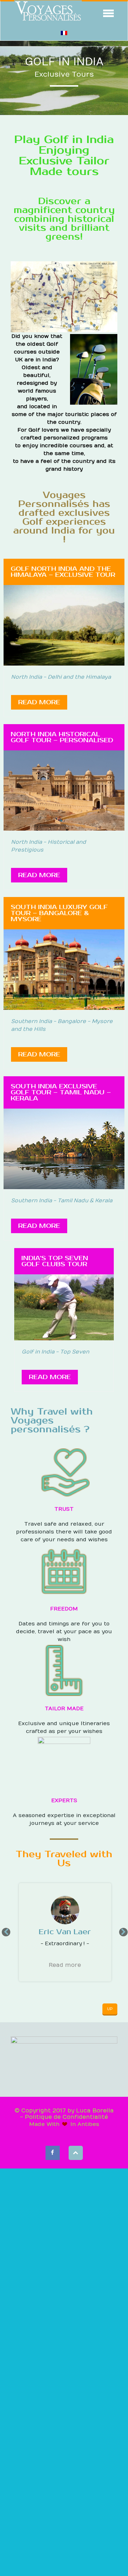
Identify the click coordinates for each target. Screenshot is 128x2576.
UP (110, 2009)
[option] (64, 1932)
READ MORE (39, 702)
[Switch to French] (64, 33)
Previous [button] (5, 1932)
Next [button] (123, 1932)
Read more (65, 1965)
